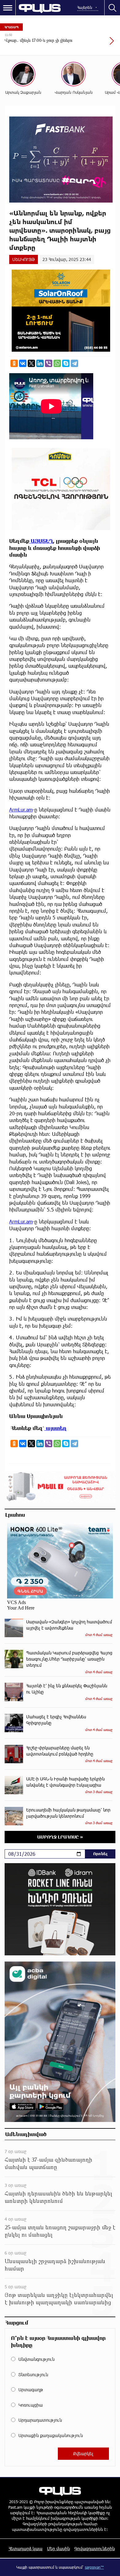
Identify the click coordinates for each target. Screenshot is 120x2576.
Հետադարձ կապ (26, 2548)
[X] (31, 363)
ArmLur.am (21, 810)
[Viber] (49, 363)
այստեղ (56, 1428)
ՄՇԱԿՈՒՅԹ (24, 259)
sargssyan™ (94, 2567)
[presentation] (97, 44)
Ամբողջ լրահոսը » (60, 1837)
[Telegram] (74, 363)
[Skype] (66, 363)
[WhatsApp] (57, 363)
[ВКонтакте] (23, 363)
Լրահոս (15, 1515)
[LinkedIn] (40, 363)
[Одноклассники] (14, 363)
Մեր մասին (58, 2548)
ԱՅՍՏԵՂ (41, 541)
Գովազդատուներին (95, 2548)
